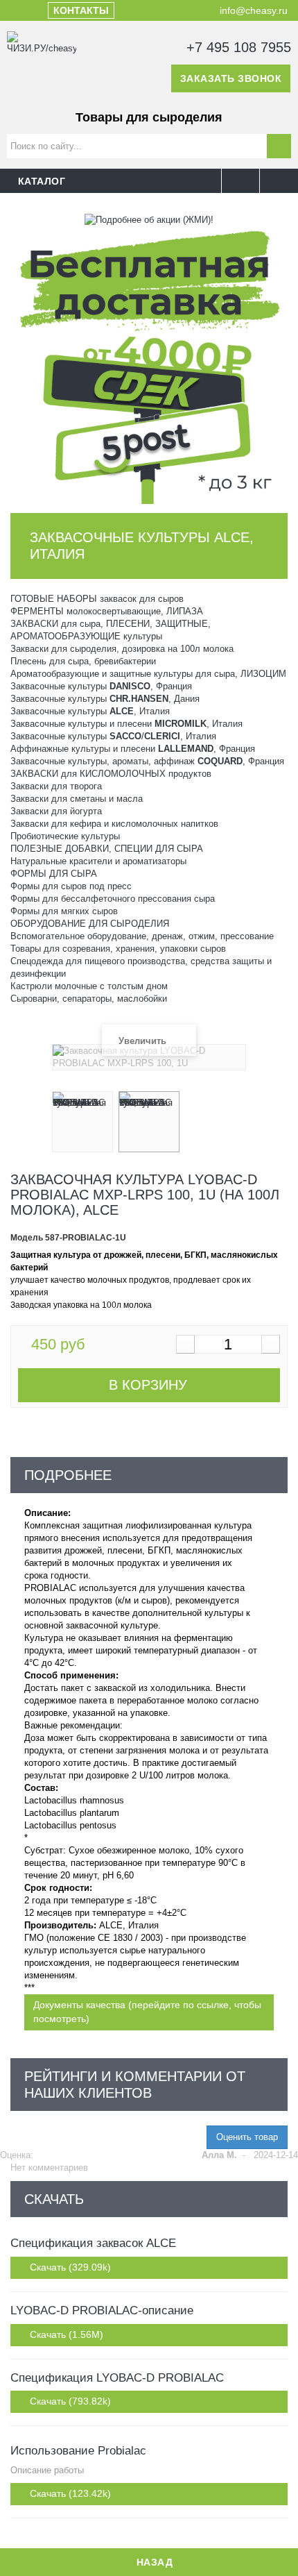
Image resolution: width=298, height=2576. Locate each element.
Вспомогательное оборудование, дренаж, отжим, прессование (142, 936)
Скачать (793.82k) (69, 2401)
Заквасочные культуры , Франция (101, 686)
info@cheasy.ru (252, 10)
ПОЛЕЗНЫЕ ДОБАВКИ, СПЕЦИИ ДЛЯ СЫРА (107, 849)
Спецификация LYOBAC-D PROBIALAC (117, 2378)
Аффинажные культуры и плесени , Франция (133, 749)
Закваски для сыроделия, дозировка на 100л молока (122, 649)
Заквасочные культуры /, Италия (113, 736)
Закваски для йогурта (56, 811)
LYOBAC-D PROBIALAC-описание (102, 2310)
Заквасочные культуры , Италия (90, 711)
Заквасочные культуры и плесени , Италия (126, 724)
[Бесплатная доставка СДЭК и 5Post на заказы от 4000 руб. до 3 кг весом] (149, 364)
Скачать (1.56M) (65, 2334)
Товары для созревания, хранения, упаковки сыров (118, 949)
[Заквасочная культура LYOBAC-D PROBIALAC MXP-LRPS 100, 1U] (82, 1122)
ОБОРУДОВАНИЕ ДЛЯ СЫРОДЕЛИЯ (90, 924)
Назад (153, 2562)
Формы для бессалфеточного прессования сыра (113, 899)
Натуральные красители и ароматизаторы (98, 861)
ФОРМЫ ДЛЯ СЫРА (54, 874)
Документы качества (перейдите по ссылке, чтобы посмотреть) (147, 2012)
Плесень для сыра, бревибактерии (83, 661)
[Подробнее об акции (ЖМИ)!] (149, 219)
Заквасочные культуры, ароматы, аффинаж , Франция (147, 761)
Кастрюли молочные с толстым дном (89, 986)
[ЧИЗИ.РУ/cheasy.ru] (42, 66)
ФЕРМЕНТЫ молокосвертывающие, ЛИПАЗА (107, 611)
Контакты (81, 10)
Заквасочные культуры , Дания (105, 699)
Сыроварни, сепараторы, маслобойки (89, 999)
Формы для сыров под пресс (71, 886)
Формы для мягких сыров (64, 911)
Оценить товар (247, 2137)
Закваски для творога (56, 786)
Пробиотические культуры (65, 836)
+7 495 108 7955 (237, 47)
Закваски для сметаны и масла (77, 799)
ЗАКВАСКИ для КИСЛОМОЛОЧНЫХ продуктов (111, 774)
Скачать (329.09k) (69, 2267)
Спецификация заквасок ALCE (93, 2243)
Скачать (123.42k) (69, 2493)
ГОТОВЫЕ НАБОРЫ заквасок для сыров (97, 599)
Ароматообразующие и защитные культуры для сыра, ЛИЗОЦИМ (148, 674)
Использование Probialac (78, 2451)
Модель (27, 1238)
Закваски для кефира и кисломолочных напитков (114, 824)
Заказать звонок (231, 78)
